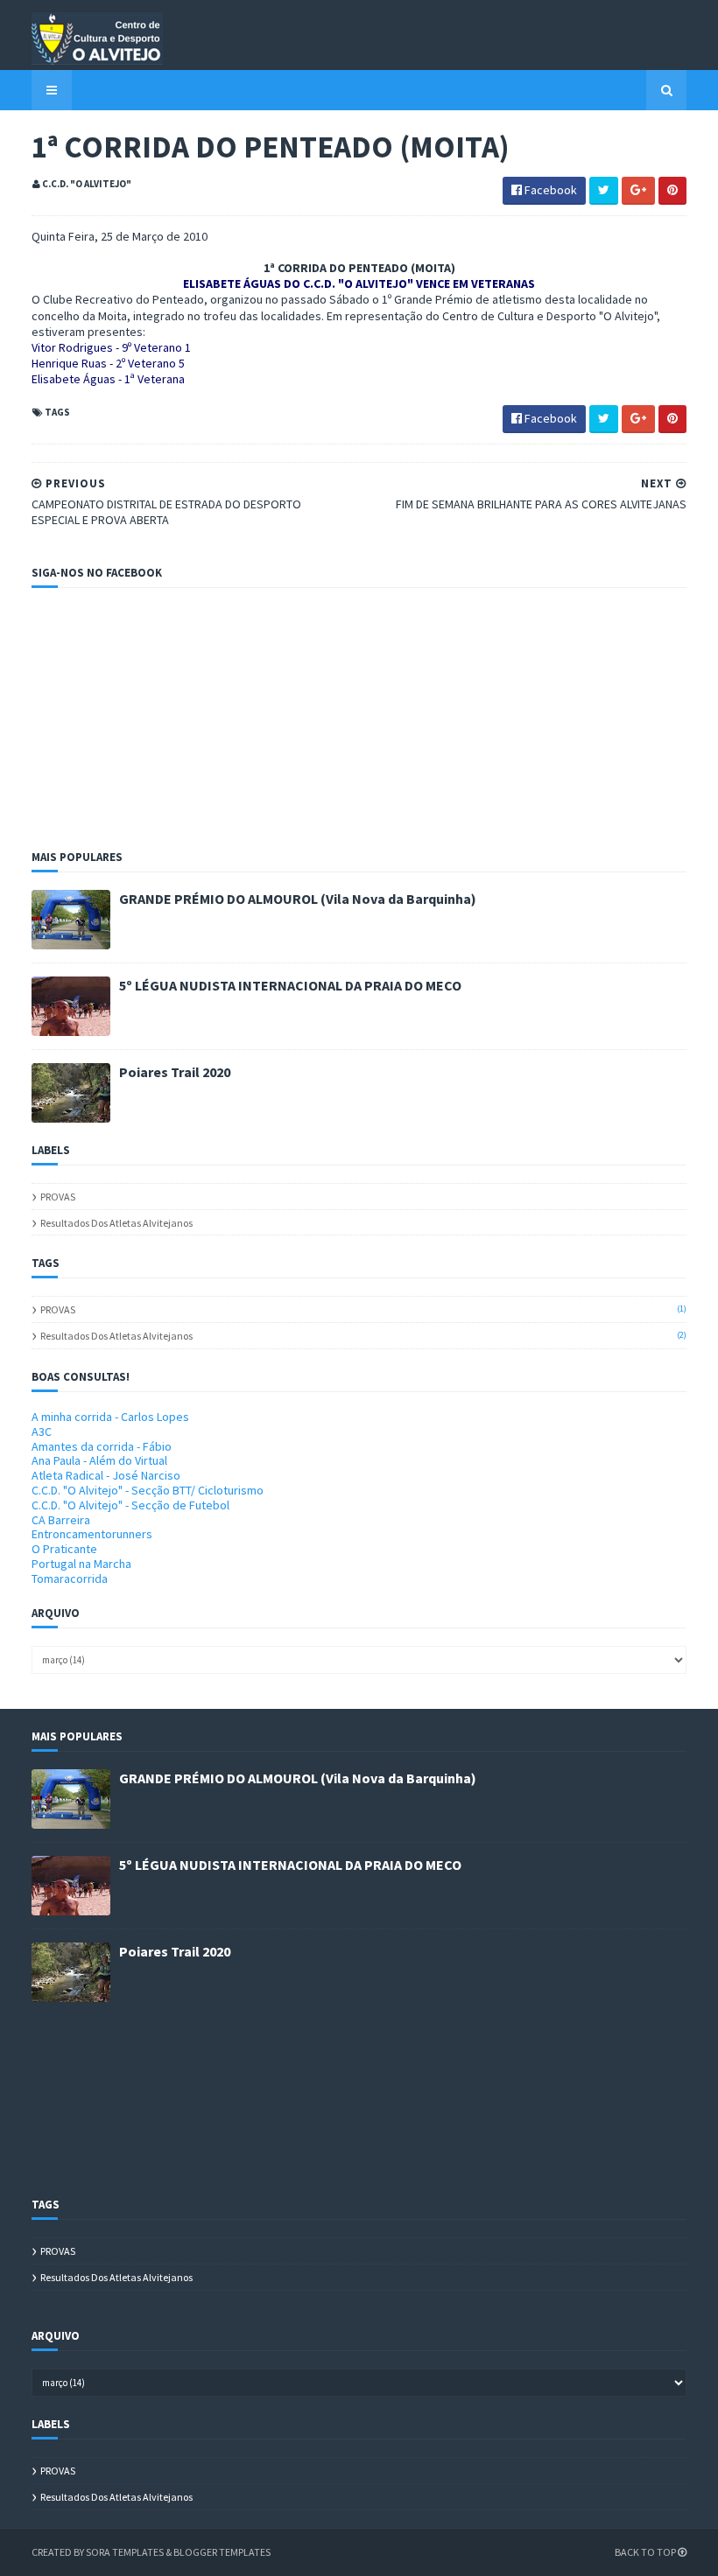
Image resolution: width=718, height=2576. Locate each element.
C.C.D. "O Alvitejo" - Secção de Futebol (130, 1505)
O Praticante (64, 1549)
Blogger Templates (222, 2552)
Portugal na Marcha (81, 1564)
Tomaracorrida (70, 1578)
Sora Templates (125, 2552)
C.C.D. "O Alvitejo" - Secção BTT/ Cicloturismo (148, 1490)
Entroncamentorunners (92, 1534)
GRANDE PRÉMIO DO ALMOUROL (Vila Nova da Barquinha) (298, 899)
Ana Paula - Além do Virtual (99, 1460)
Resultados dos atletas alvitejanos (116, 1223)
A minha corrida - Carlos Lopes (110, 1417)
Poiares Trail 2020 (175, 1072)
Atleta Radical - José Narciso (106, 1475)
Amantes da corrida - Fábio (102, 1446)
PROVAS (58, 1197)
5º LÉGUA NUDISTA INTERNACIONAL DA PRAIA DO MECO (290, 985)
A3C (42, 1431)
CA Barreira (61, 1520)
